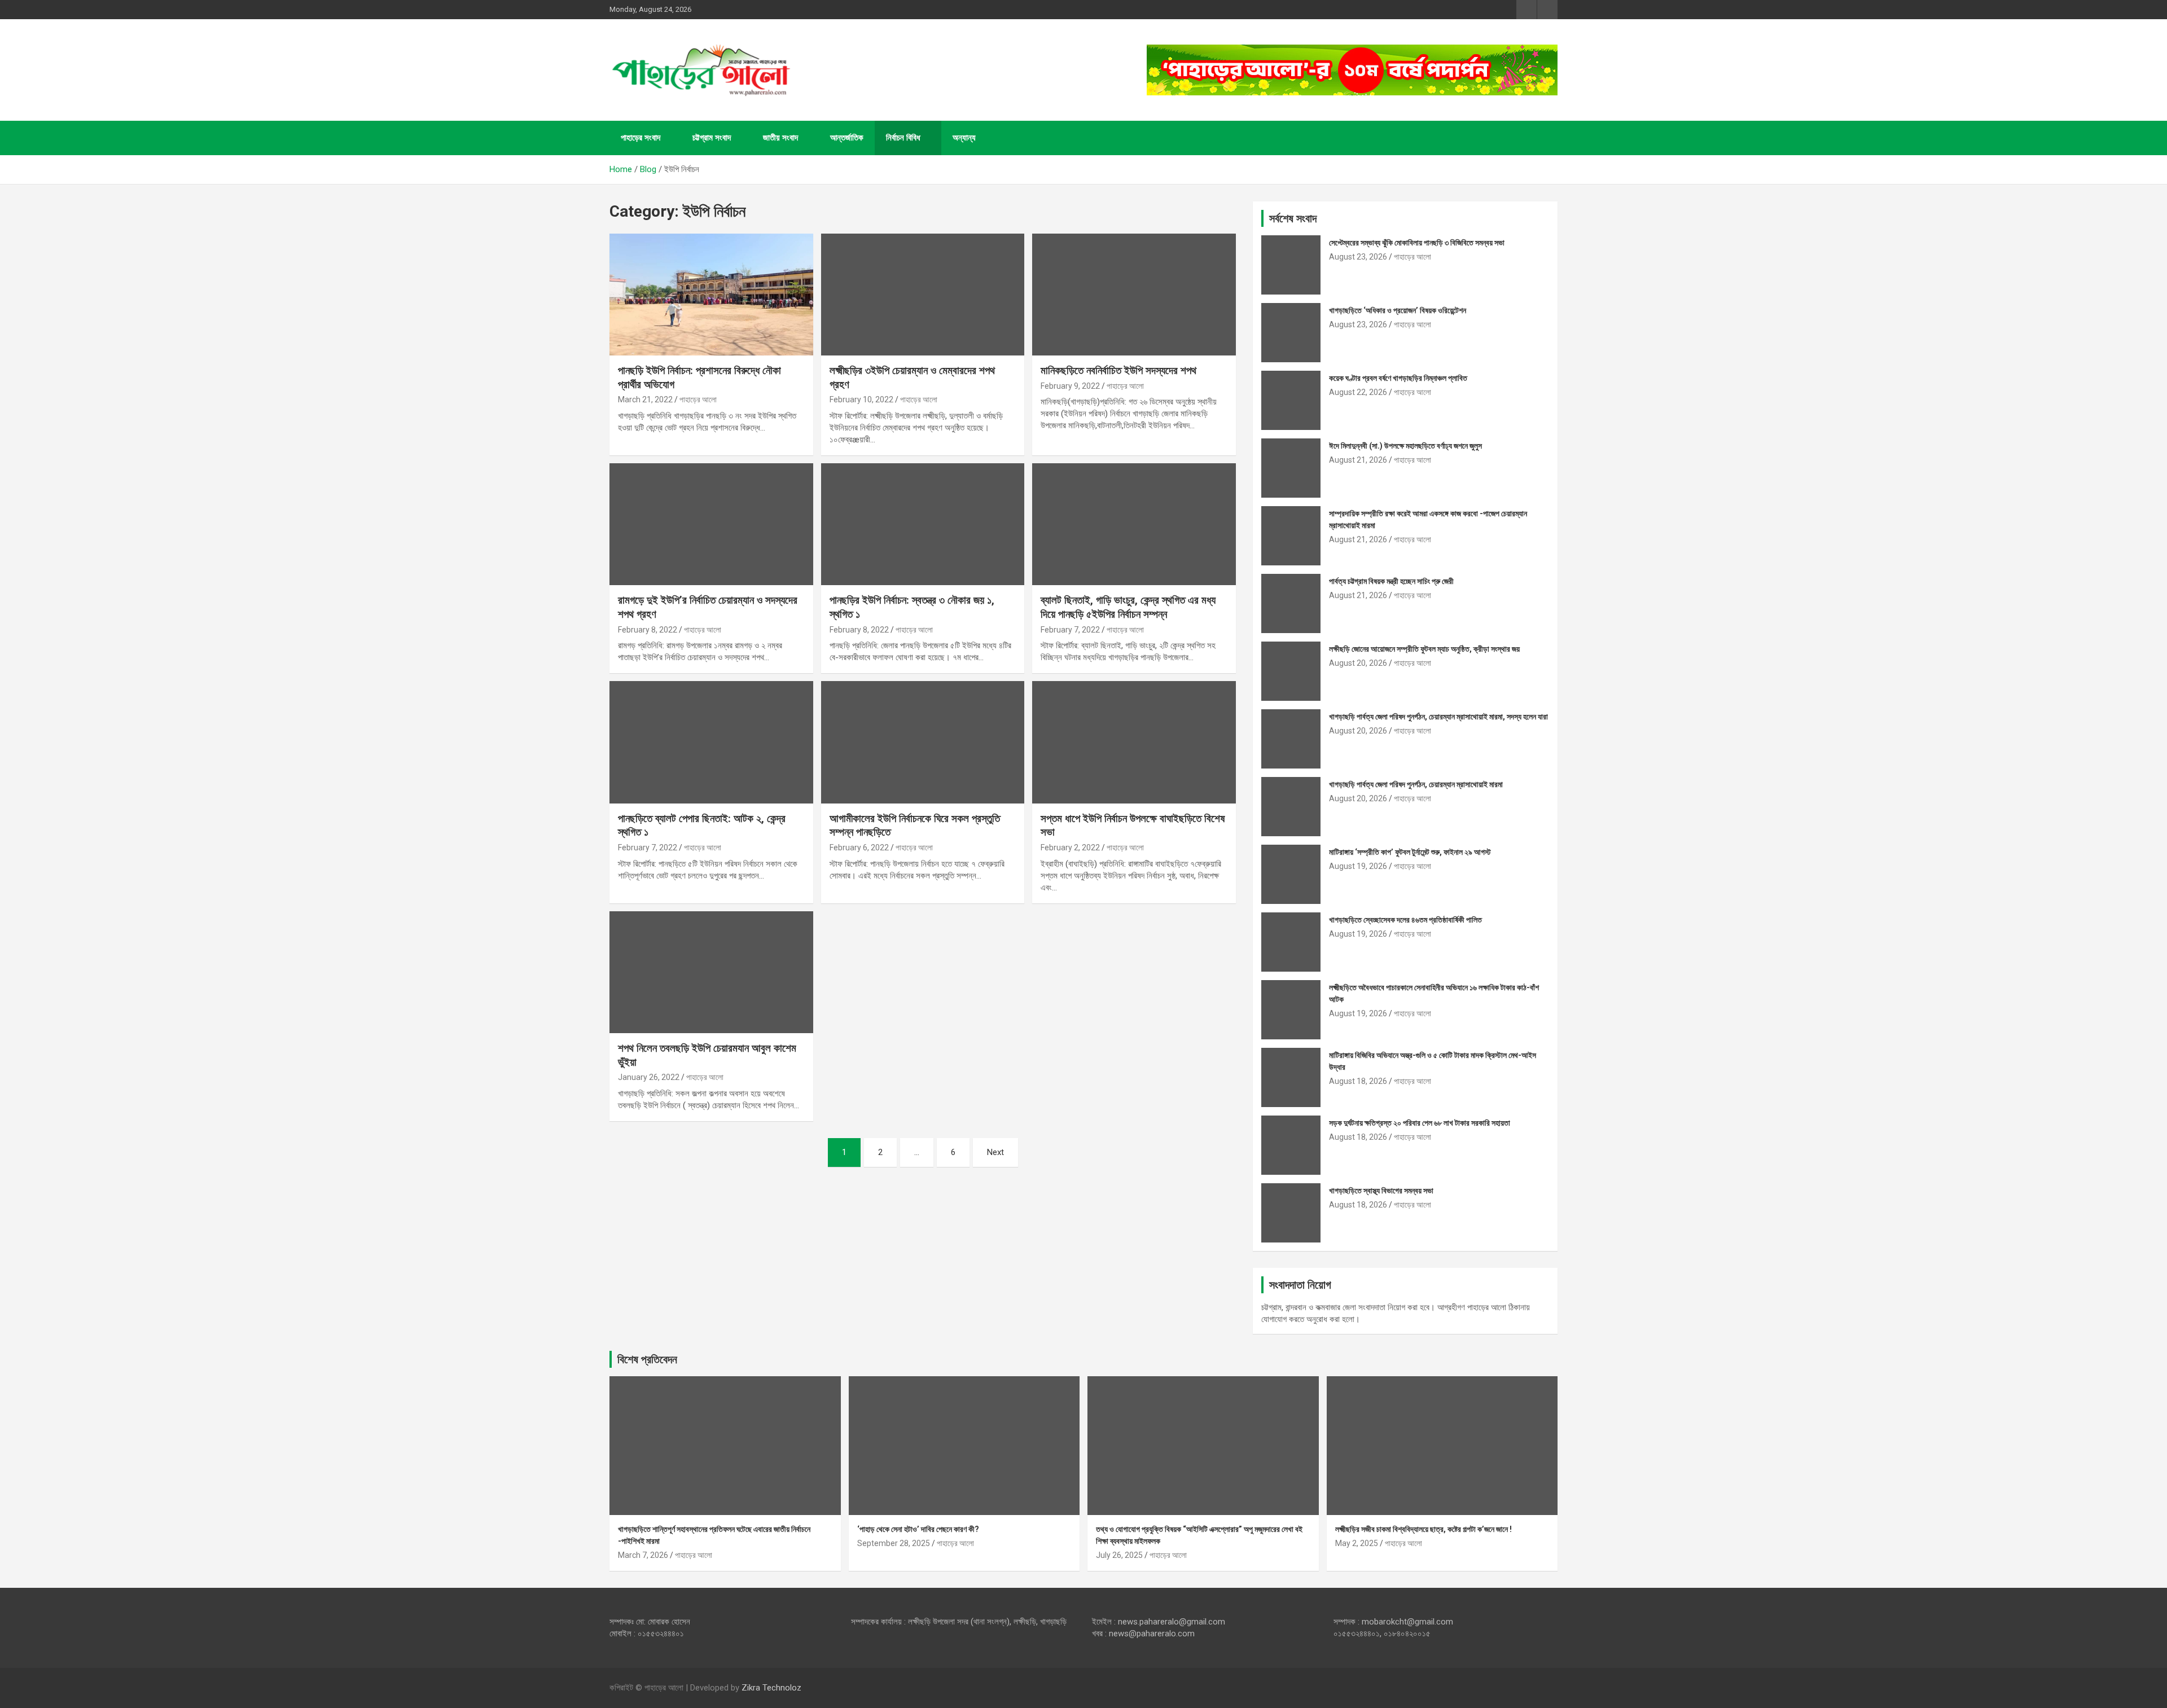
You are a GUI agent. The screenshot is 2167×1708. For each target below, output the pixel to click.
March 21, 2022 (645, 399)
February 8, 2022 (648, 630)
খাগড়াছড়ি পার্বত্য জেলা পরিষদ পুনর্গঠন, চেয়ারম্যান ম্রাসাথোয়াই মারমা (1416, 784)
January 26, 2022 (649, 1077)
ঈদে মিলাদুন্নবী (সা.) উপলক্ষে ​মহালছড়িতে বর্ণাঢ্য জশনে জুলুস (1405, 446)
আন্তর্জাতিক (847, 138)
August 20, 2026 (1358, 663)
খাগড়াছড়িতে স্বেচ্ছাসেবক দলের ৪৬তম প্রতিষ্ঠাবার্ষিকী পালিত (1405, 920)
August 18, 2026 (1358, 1081)
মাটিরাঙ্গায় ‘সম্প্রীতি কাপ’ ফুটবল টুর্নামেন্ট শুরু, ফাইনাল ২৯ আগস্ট (1410, 852)
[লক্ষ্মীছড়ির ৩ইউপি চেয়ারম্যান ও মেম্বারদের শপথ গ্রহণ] (923, 295)
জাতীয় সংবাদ (780, 138)
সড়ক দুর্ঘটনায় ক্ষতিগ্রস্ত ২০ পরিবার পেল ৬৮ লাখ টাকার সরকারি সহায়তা (1420, 1123)
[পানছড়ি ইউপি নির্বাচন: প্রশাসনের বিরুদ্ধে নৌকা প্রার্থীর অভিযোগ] (711, 295)
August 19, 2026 (1358, 866)
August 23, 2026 (1358, 257)
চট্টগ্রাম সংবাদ (712, 138)
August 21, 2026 (1358, 460)
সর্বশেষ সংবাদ (1293, 218)
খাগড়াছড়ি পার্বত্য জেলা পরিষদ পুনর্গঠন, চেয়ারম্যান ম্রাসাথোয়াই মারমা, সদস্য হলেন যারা (1438, 717)
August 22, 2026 (1358, 392)
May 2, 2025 (1357, 1543)
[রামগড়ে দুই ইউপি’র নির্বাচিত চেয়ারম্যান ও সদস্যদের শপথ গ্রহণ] (711, 524)
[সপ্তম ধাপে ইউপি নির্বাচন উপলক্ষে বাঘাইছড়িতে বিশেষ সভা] (1134, 743)
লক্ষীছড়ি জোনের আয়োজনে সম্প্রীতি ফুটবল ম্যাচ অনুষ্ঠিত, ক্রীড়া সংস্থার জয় (1424, 649)
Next (995, 1152)
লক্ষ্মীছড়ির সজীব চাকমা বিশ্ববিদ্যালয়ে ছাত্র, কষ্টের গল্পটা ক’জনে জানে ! (1424, 1529)
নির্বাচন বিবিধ (903, 138)
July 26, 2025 (1119, 1555)
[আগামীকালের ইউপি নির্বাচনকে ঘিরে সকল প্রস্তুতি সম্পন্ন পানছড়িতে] (923, 743)
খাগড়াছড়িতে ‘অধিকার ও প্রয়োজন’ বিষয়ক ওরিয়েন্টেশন (1398, 310)
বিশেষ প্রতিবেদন (647, 1359)
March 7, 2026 (643, 1555)
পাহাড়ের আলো (698, 399)
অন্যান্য (964, 138)
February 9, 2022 (1070, 386)
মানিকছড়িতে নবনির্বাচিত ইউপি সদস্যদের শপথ (1118, 370)
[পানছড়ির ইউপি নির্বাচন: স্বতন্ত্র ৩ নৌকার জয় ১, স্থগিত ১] (923, 524)
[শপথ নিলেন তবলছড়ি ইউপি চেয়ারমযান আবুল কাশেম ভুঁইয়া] (711, 972)
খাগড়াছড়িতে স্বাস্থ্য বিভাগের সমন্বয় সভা (1381, 1191)
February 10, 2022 (861, 399)
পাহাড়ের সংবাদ (641, 138)
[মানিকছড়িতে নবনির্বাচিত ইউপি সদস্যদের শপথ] (1134, 295)
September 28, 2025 (894, 1543)
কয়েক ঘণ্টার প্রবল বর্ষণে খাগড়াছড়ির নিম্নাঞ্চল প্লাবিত (1398, 378)
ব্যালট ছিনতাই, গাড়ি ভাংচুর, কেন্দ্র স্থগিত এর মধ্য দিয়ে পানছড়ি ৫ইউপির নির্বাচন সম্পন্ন (1128, 607)
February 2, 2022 (1070, 848)
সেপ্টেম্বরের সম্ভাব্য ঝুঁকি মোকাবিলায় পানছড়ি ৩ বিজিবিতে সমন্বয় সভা (1417, 243)
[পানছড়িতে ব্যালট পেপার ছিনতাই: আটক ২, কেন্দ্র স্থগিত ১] (711, 743)
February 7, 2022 (1070, 630)
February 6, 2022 (859, 848)
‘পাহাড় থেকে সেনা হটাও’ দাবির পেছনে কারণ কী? (918, 1529)
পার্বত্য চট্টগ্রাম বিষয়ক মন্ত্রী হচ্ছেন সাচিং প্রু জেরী (1391, 581)
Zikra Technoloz (771, 1688)
